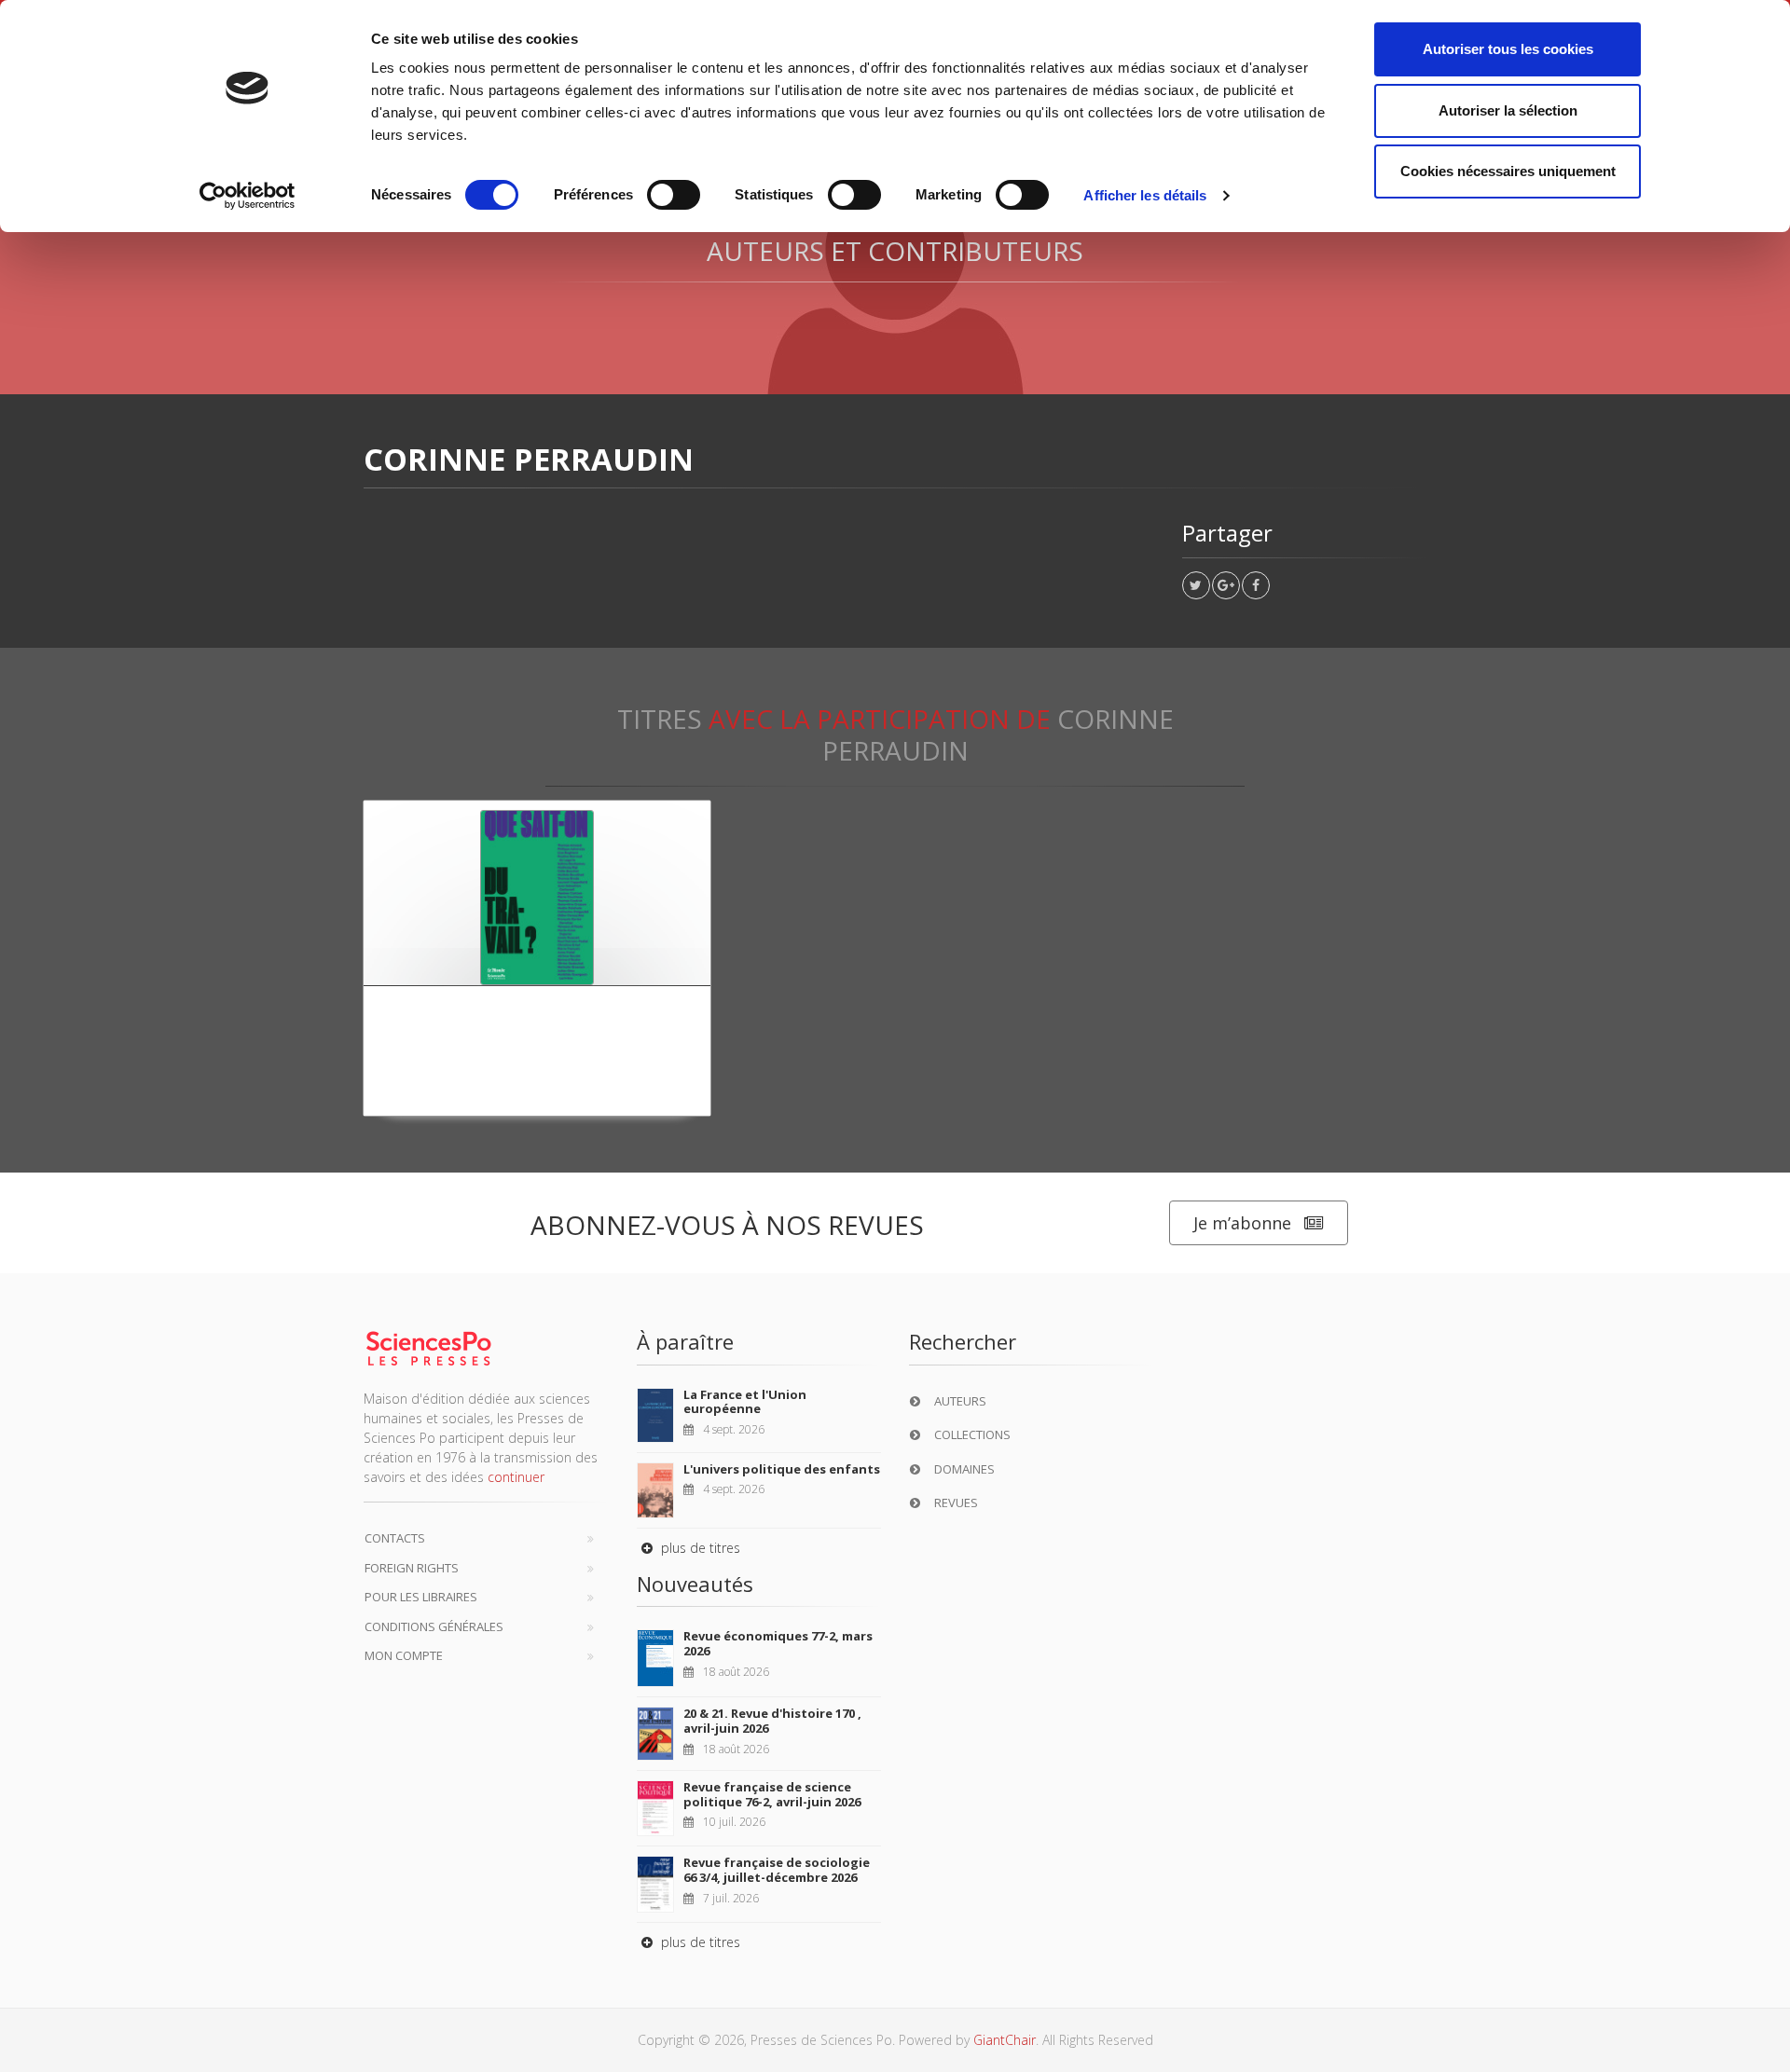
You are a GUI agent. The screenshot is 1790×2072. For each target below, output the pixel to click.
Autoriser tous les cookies (1508, 49)
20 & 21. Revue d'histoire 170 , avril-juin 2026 (772, 1721)
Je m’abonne (1242, 1223)
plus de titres (699, 1548)
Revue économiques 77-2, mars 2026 (778, 1643)
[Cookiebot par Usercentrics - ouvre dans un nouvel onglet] (248, 196)
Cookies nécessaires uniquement (1508, 171)
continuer (516, 1477)
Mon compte (404, 1655)
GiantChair (1005, 2040)
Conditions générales (434, 1626)
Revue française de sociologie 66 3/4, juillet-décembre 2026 (777, 1870)
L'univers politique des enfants (782, 1469)
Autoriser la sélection (1508, 110)
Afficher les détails (1145, 195)
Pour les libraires (421, 1597)
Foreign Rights (412, 1568)
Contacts (395, 1538)
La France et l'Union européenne (745, 1402)
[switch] (674, 195)
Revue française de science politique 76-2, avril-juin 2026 (772, 1794)
